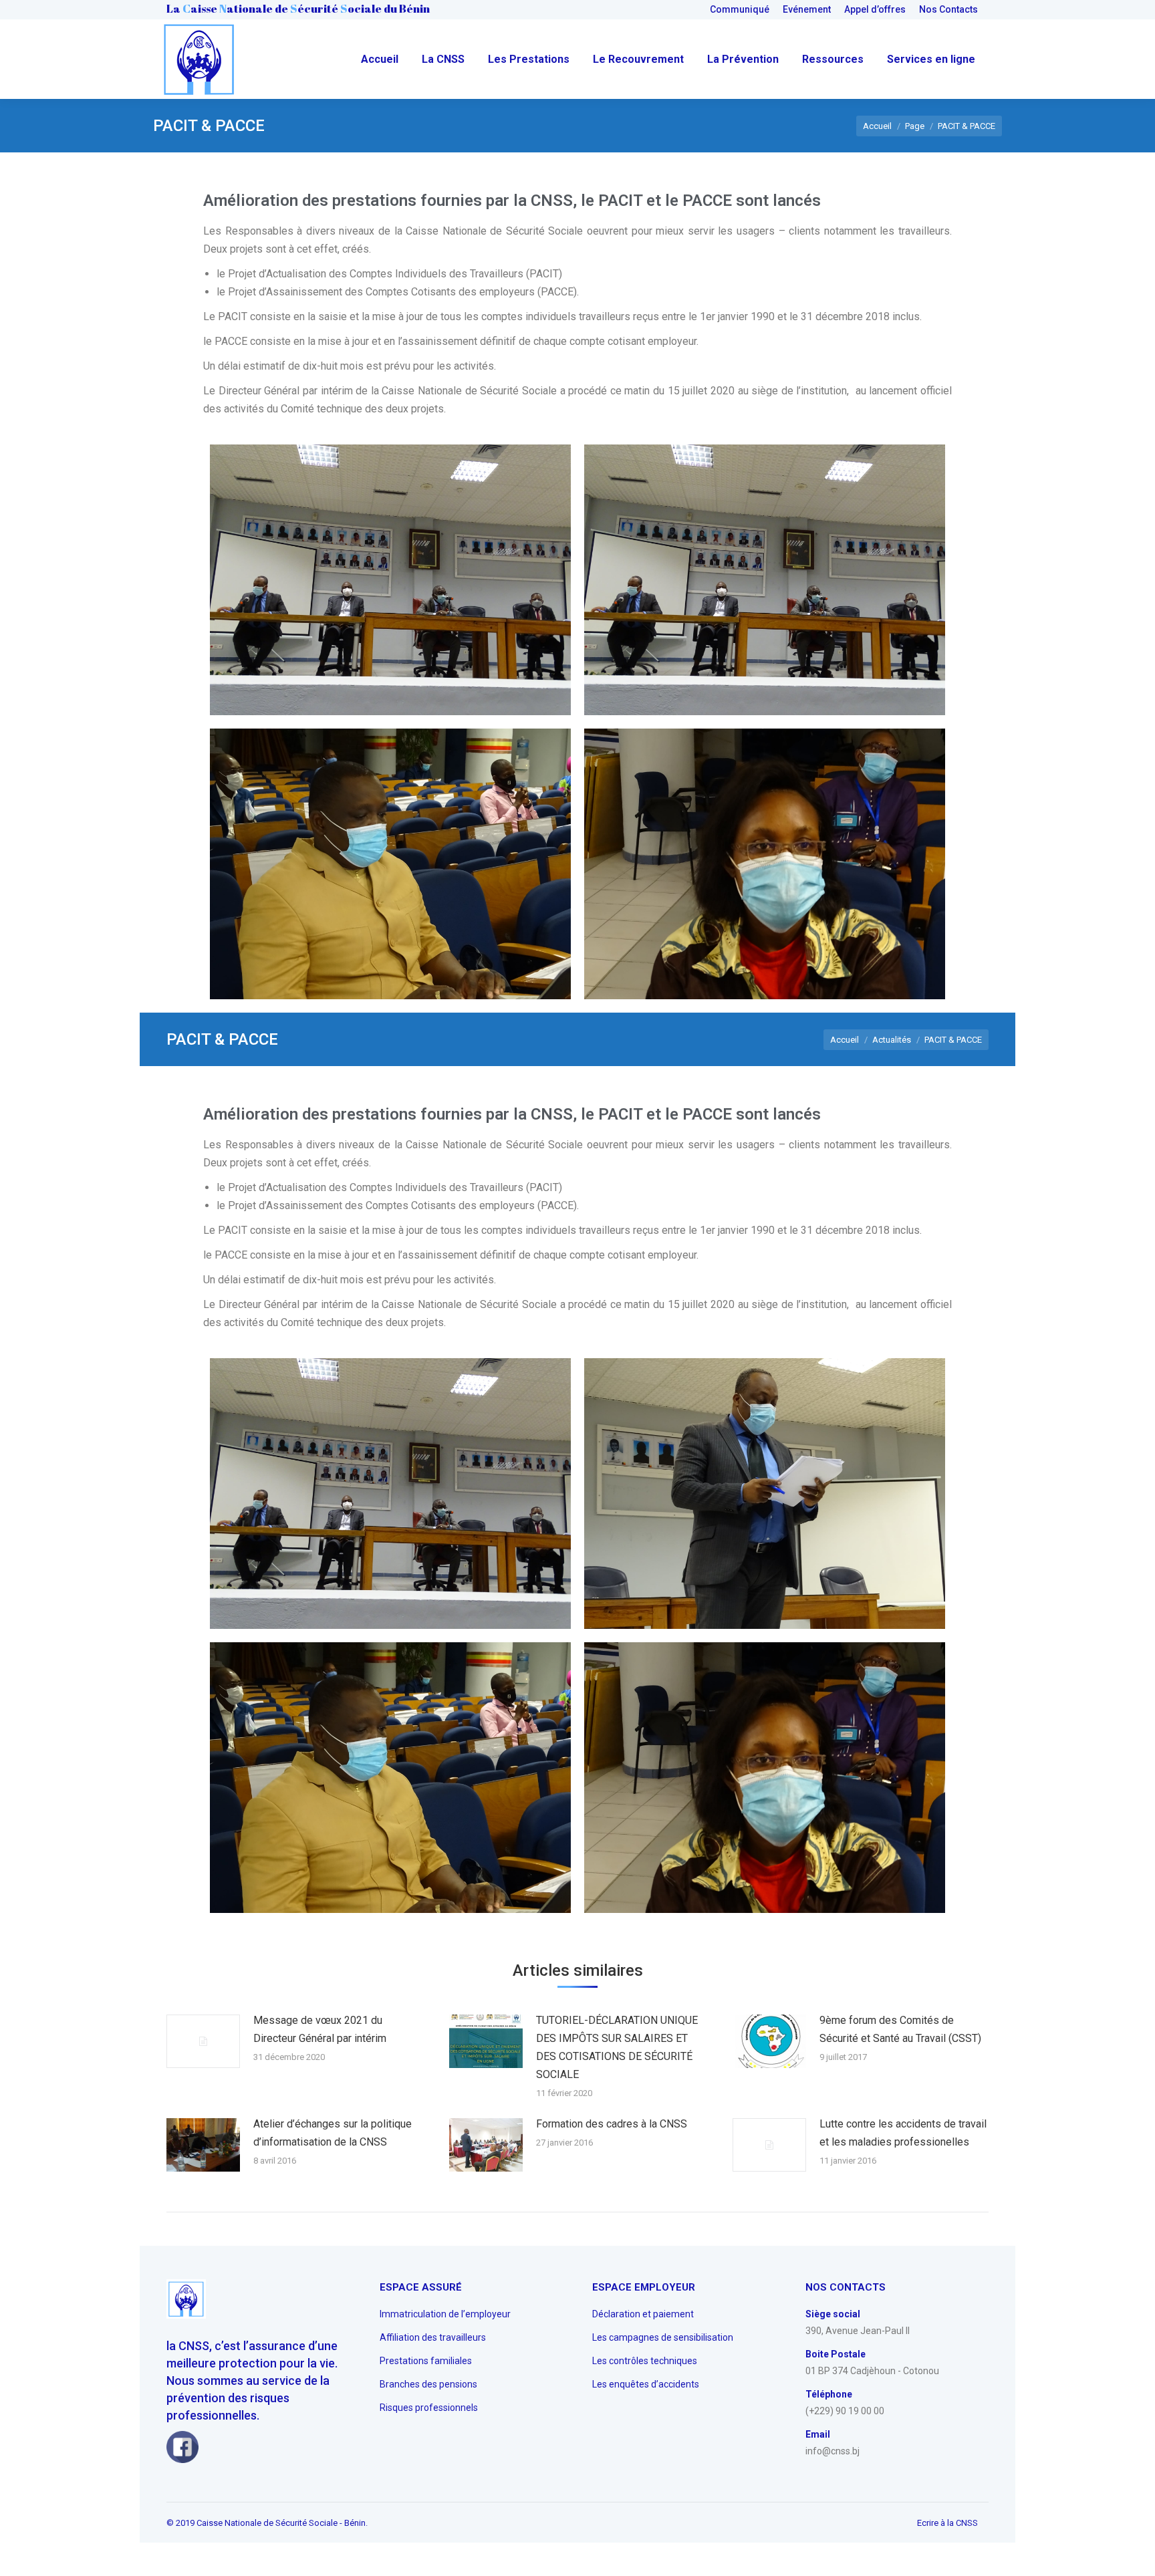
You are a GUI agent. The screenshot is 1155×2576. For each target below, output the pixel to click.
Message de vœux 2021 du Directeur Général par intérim (320, 2029)
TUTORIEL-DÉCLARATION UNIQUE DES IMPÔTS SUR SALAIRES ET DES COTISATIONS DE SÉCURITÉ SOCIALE (617, 2047)
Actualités (892, 1040)
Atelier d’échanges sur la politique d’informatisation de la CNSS (333, 2133)
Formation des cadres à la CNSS (612, 2124)
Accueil (877, 126)
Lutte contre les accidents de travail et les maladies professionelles (903, 2133)
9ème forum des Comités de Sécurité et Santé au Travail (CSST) (900, 2029)
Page (915, 126)
